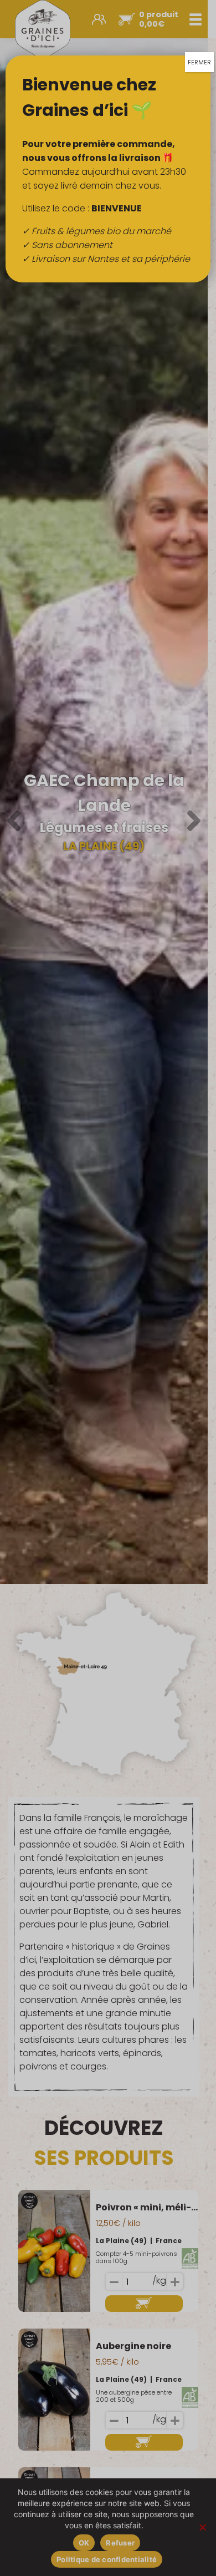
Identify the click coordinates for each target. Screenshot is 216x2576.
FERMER (199, 62)
